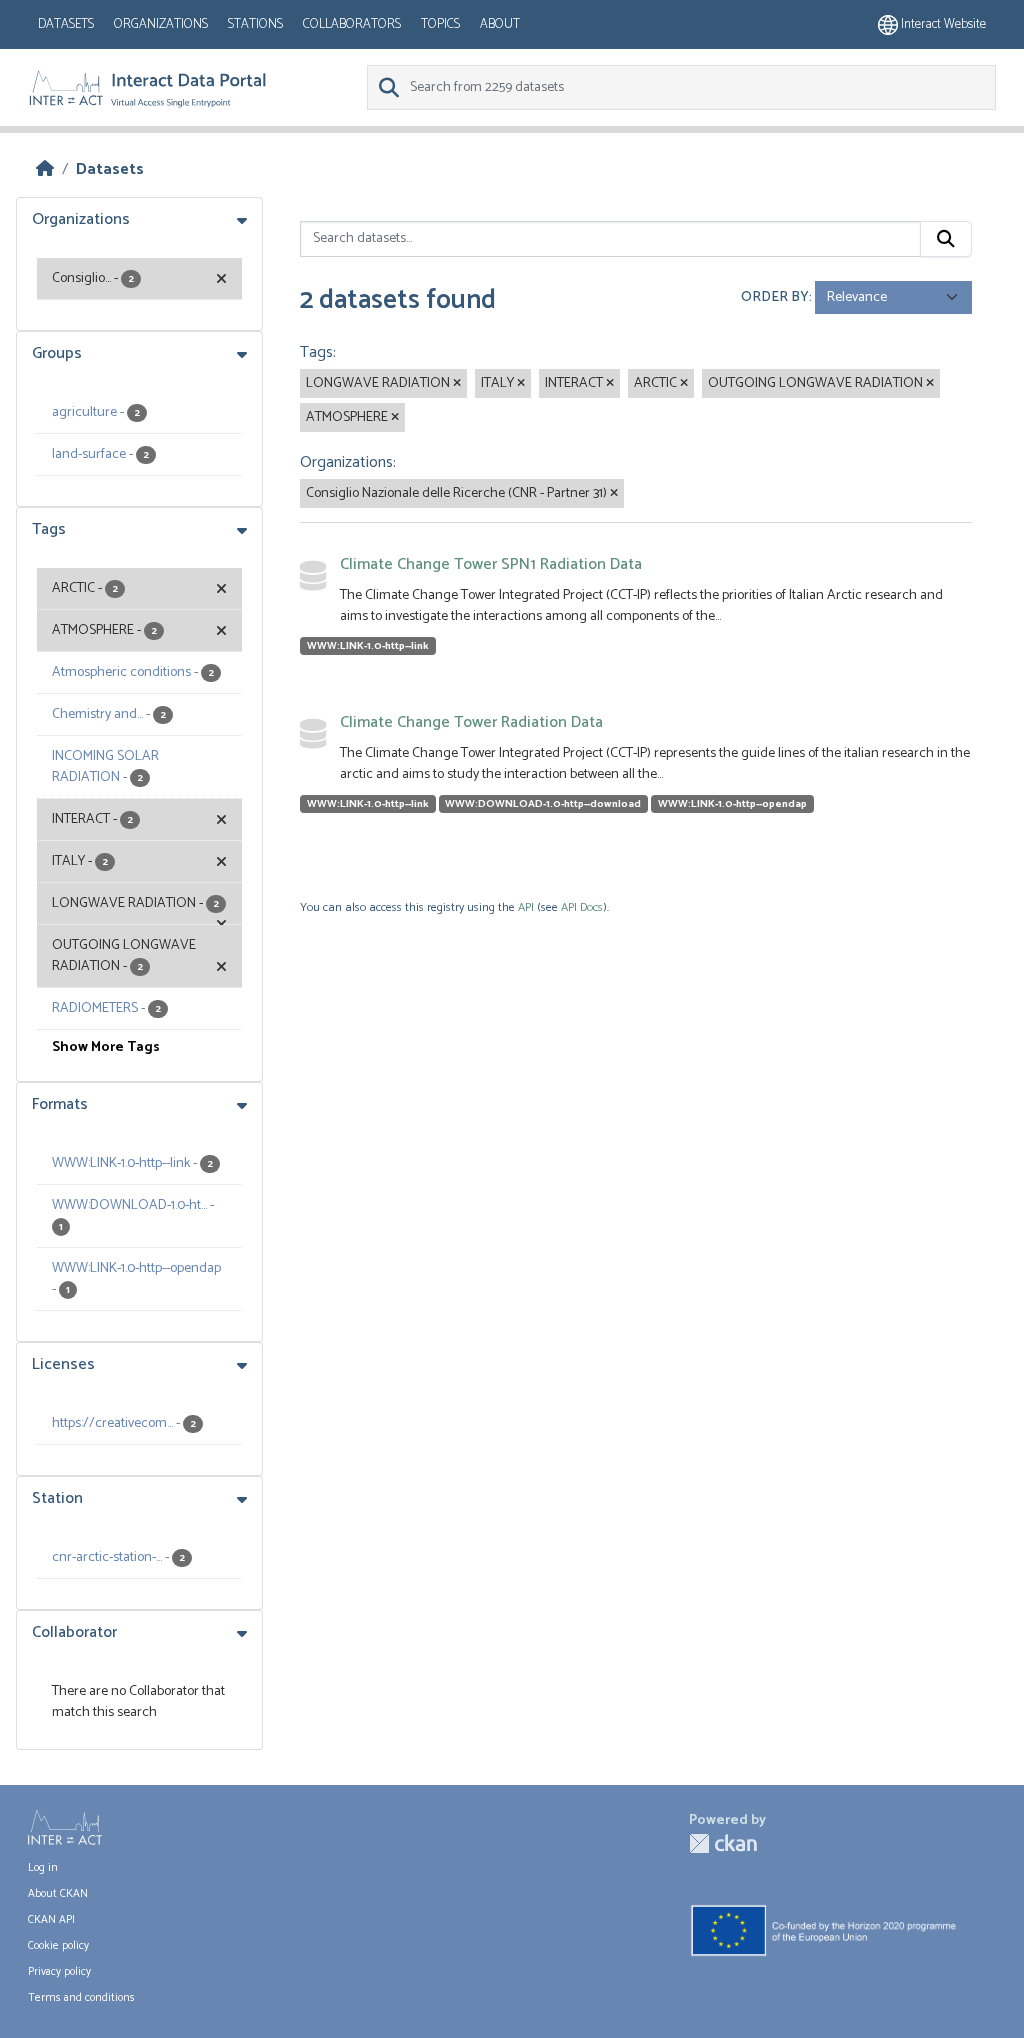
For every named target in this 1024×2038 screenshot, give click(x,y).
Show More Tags (106, 1047)
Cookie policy (58, 1946)
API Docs (582, 907)
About (500, 24)
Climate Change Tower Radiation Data (471, 722)
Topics (440, 24)
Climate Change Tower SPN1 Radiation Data (491, 564)
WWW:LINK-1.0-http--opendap (732, 804)
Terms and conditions (81, 1998)
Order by (775, 297)
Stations (255, 24)
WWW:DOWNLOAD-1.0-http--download (543, 804)
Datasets (66, 24)
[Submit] (946, 239)
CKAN (723, 1843)
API (526, 907)
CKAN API (51, 1920)
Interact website (942, 24)
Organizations (161, 24)
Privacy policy (59, 1972)
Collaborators (352, 24)
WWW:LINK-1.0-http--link (368, 646)
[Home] (45, 169)
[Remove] (457, 384)
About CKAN (58, 1894)
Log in (43, 1868)
